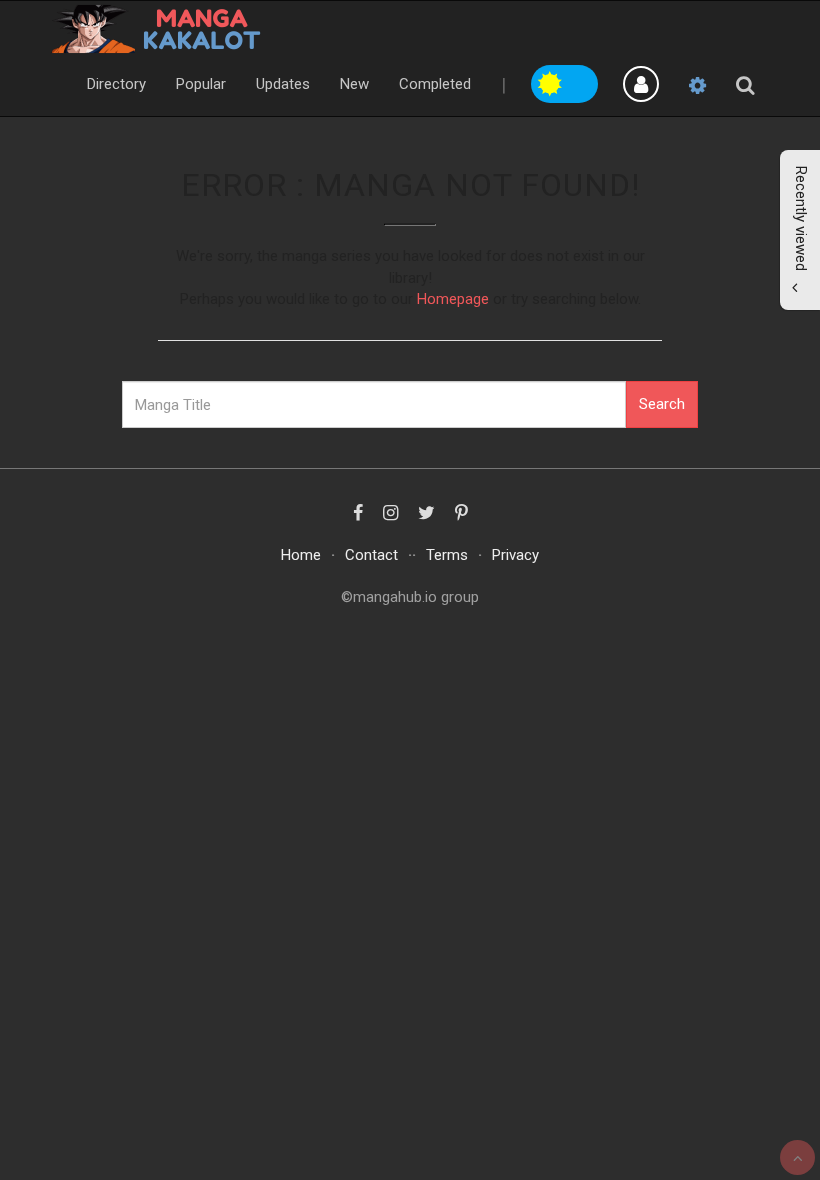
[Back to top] (797, 1157)
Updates (283, 84)
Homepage (453, 299)
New (354, 84)
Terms (447, 555)
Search (662, 404)
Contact (371, 555)
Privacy (515, 555)
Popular (201, 84)
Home (301, 555)
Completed (435, 84)
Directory (116, 84)
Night (582, 81)
